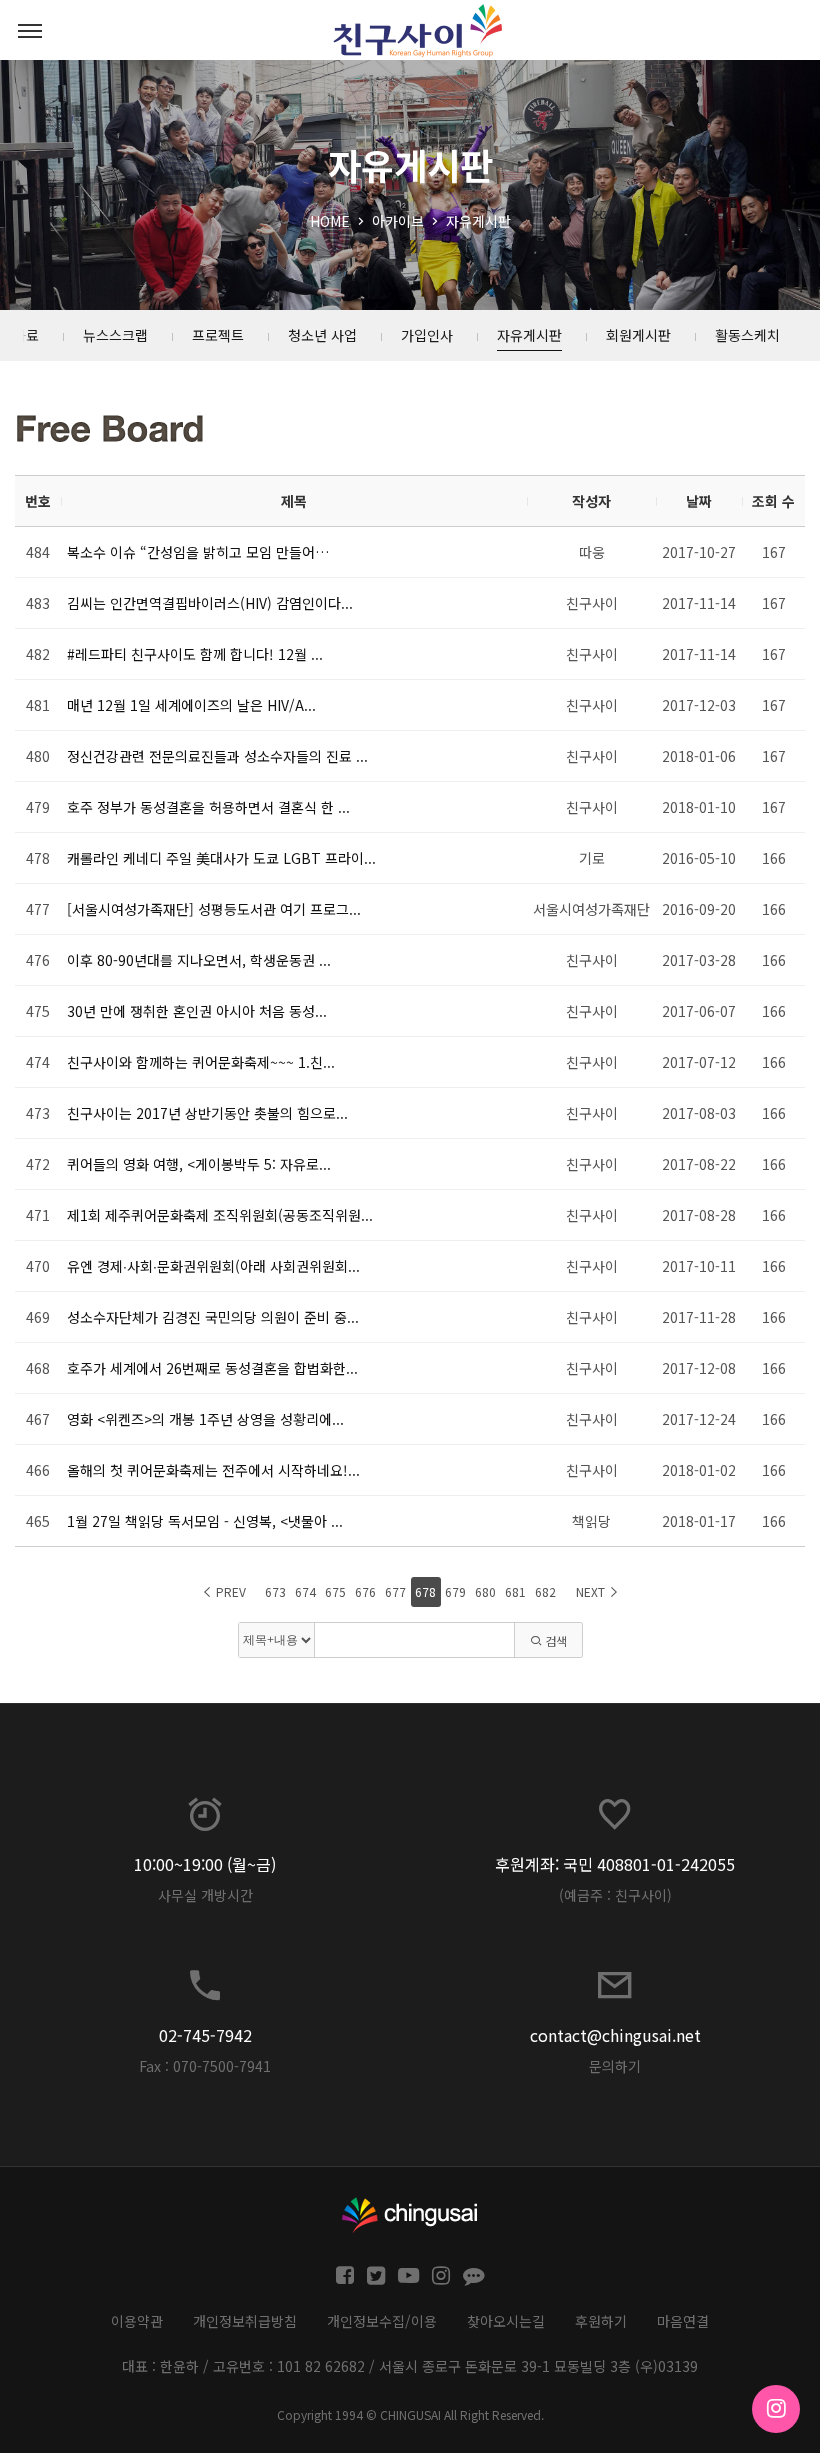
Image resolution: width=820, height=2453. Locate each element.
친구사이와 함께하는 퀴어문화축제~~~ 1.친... (201, 1062)
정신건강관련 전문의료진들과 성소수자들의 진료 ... (217, 756)
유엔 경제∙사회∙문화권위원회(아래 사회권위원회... (213, 1266)
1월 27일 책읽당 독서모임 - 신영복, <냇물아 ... (205, 1521)
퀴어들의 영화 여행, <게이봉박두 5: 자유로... (199, 1164)
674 (305, 1591)
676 (365, 1591)
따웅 (592, 552)
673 (275, 1591)
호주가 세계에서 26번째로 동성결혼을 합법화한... (212, 1368)
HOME (330, 221)
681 (515, 1591)
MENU (30, 30)
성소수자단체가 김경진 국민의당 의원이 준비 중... (213, 1317)
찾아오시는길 (506, 2321)
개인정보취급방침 (245, 2321)
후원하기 (601, 2321)
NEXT (592, 1591)
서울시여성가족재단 (591, 909)
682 (545, 1591)
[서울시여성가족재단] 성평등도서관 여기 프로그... (214, 909)
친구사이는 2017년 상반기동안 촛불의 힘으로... (207, 1113)
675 (335, 1591)
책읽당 (591, 1521)
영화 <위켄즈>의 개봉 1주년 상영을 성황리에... (205, 1419)
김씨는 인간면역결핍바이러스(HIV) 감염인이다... (210, 603)
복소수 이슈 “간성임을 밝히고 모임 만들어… (198, 552)
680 (485, 1591)
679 (455, 1591)
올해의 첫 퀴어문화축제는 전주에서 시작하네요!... (213, 1470)
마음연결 (683, 2321)
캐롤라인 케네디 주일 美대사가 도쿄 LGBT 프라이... (221, 858)
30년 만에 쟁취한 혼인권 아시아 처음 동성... (197, 1011)
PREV (229, 1591)
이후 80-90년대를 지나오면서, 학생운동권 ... (199, 960)
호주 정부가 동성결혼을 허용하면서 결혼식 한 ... (208, 807)
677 (395, 1591)
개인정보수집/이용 (382, 2321)
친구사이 (592, 603)
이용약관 (137, 2321)
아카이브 (398, 221)
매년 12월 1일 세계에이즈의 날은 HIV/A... (191, 705)
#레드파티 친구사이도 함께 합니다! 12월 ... (195, 654)
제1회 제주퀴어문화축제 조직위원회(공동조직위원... (220, 1215)
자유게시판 (478, 221)
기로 (592, 858)
